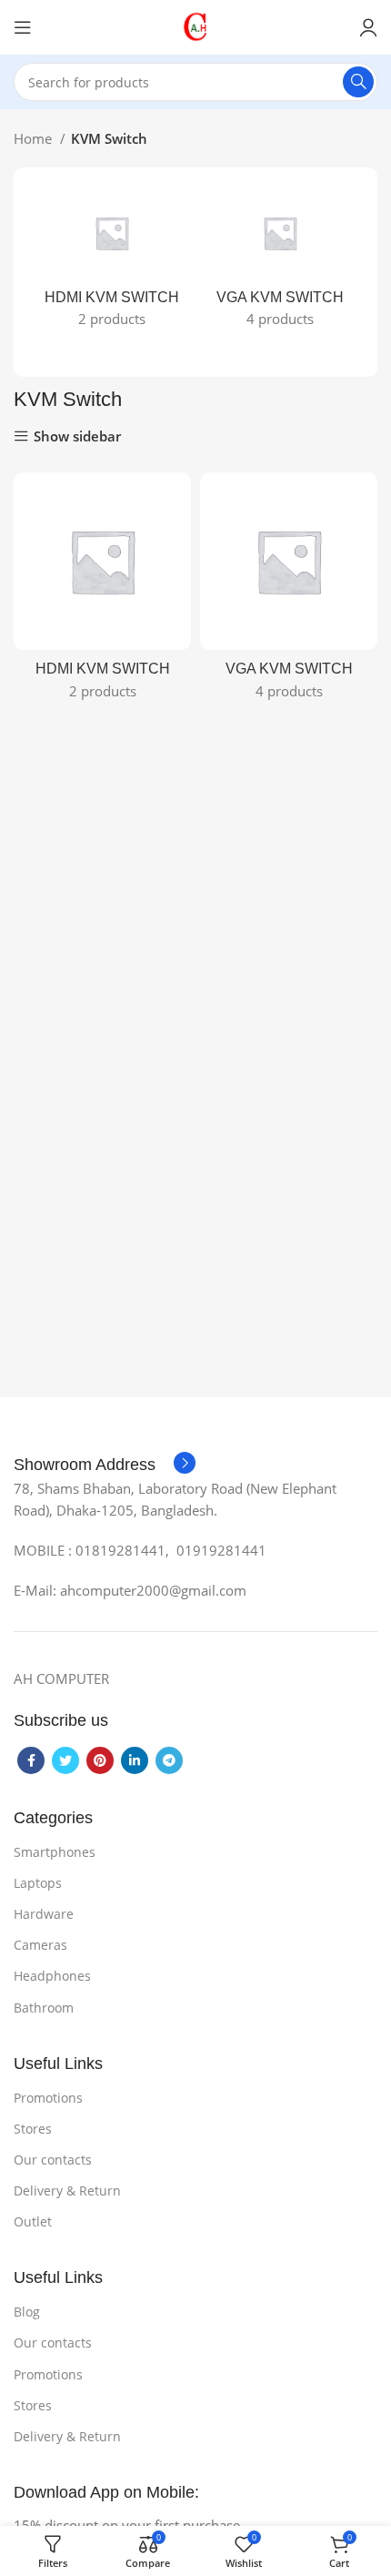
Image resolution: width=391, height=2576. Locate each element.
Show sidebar (77, 436)
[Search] (358, 82)
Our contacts (53, 2160)
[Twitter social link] (65, 1760)
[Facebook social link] (31, 1760)
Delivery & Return (67, 2191)
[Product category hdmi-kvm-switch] (111, 263)
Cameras (40, 1945)
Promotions (48, 2098)
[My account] (368, 27)
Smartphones (55, 1852)
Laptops (38, 1883)
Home (35, 138)
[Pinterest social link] (100, 1760)
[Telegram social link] (169, 1760)
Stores (33, 2129)
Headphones (52, 1976)
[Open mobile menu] (23, 27)
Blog (27, 2312)
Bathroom (44, 2008)
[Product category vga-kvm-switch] (280, 263)
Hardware (44, 1914)
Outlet (33, 2221)
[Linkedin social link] (135, 1760)
